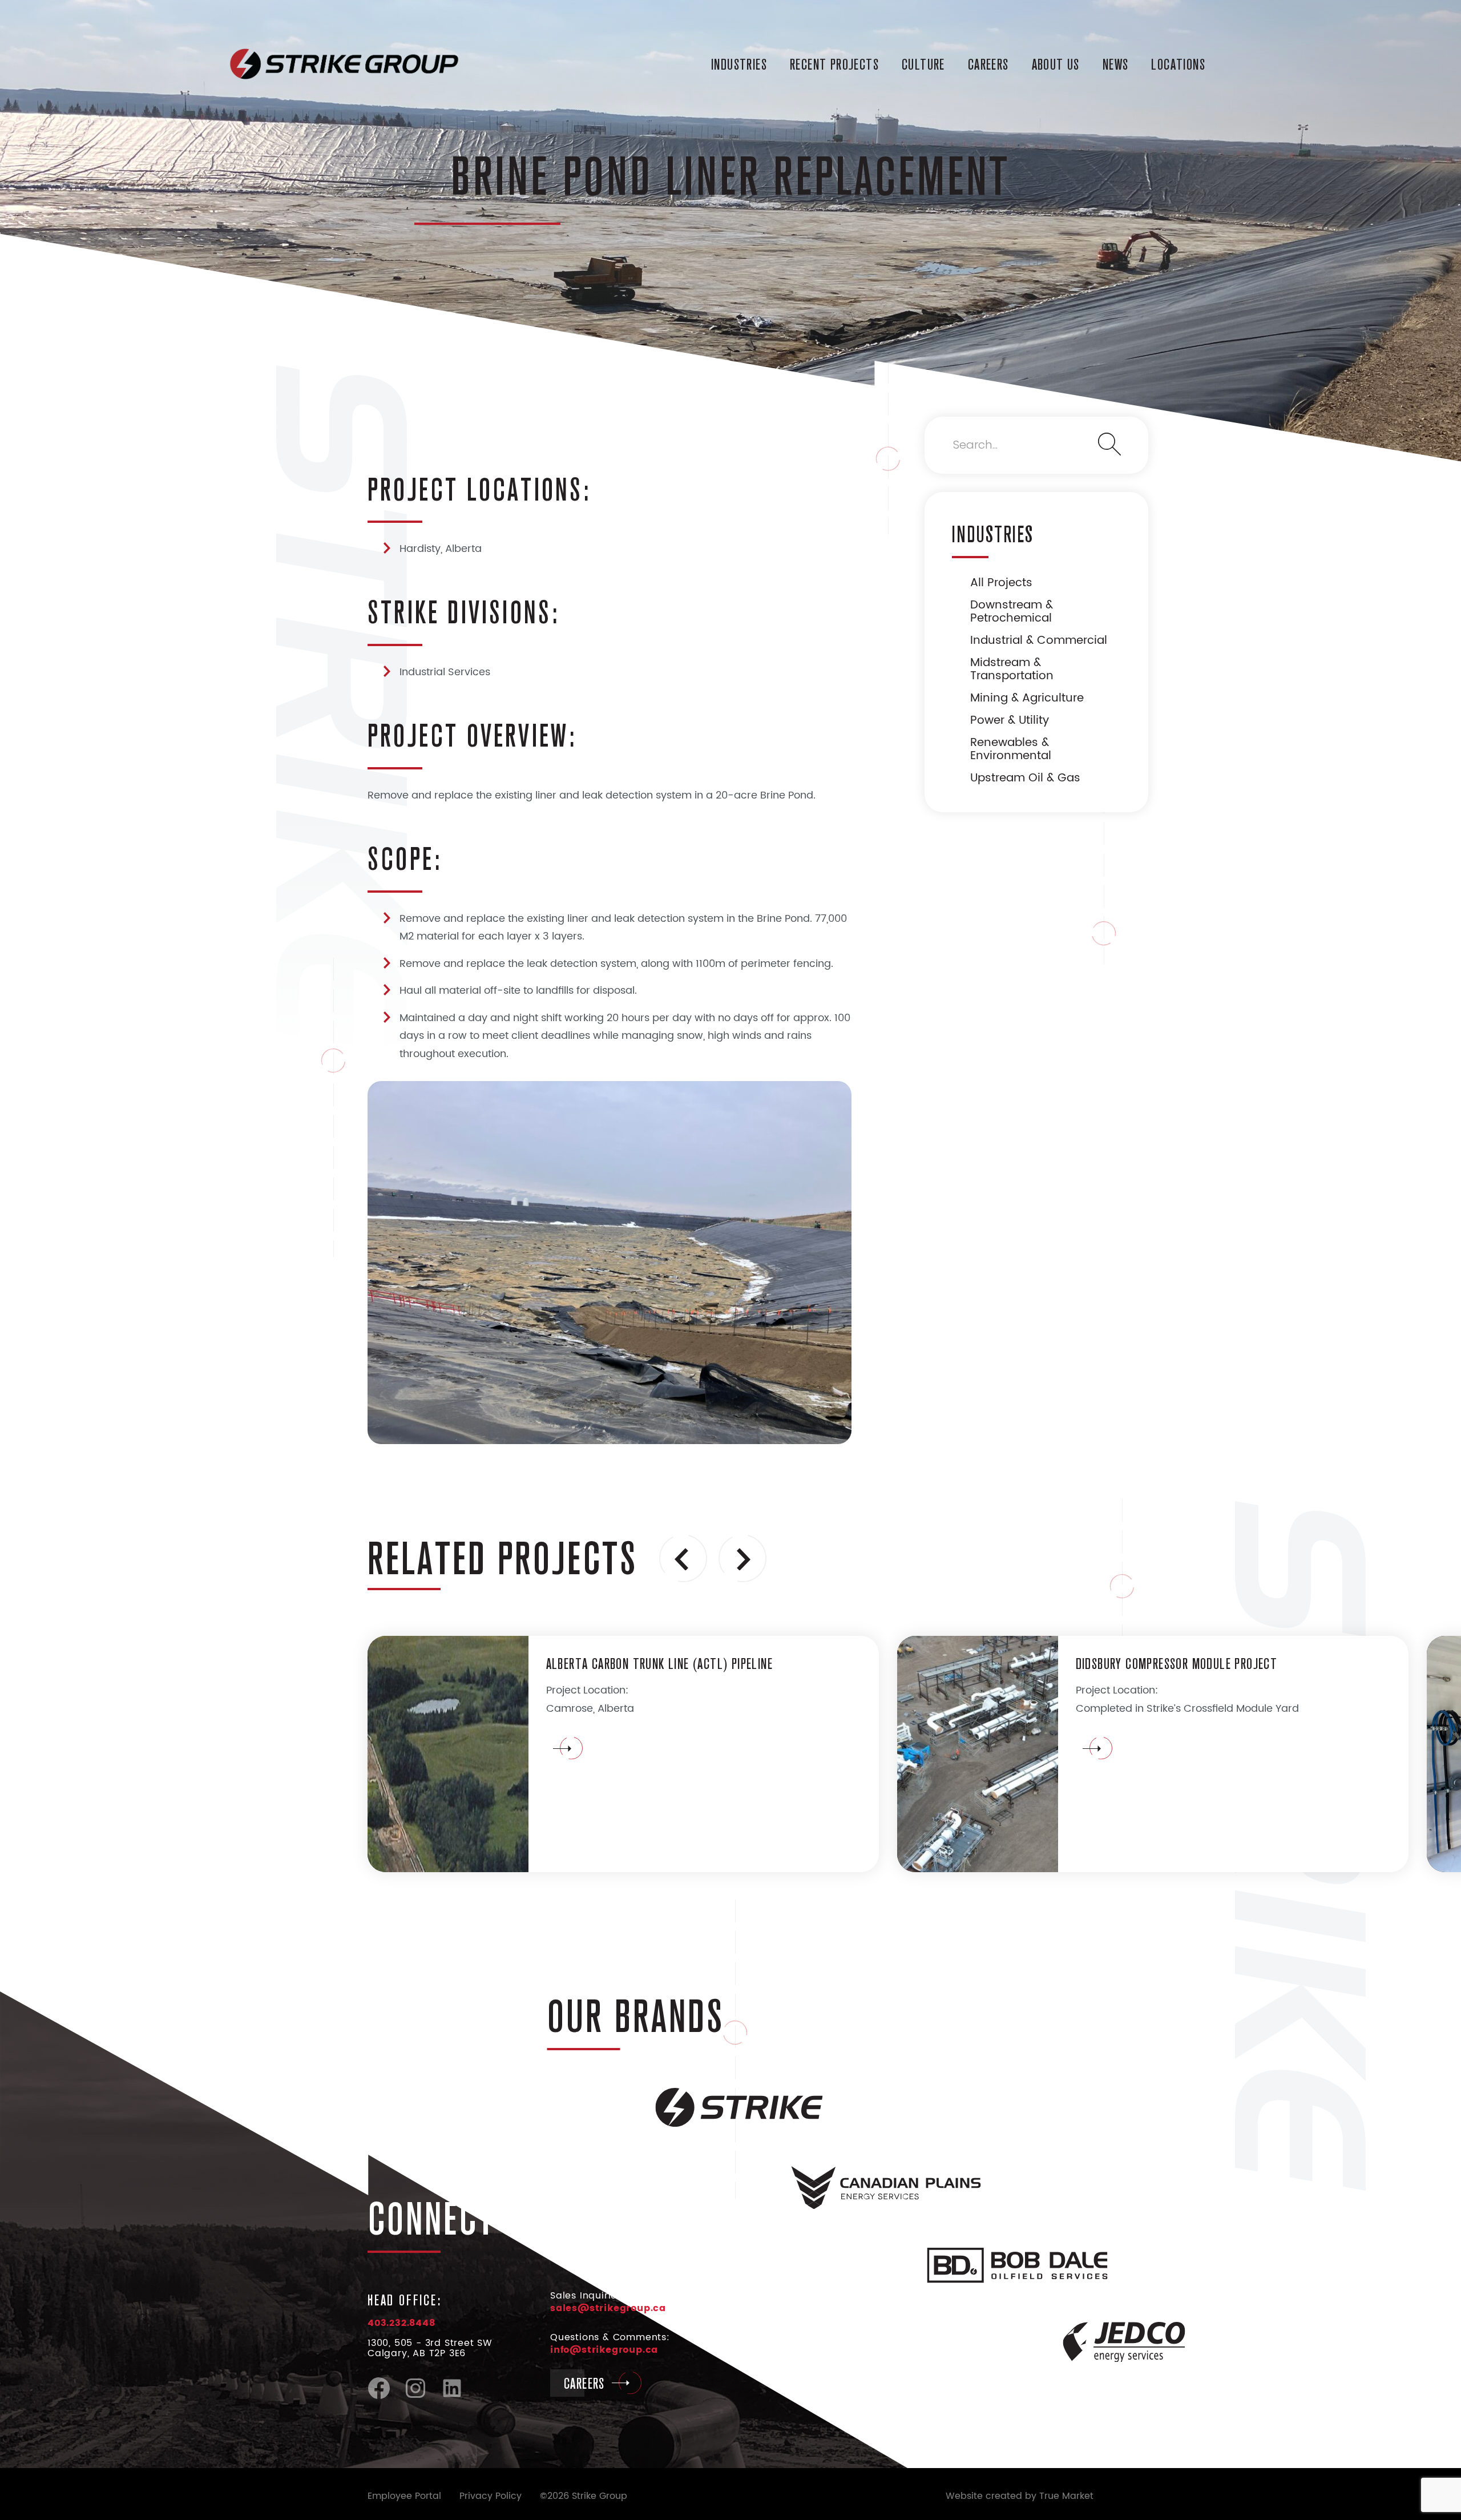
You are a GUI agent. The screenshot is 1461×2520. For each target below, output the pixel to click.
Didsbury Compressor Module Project (1177, 1663)
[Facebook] (379, 2397)
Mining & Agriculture (1027, 698)
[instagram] (415, 2397)
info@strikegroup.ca (604, 2350)
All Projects (1001, 583)
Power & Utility (1010, 721)
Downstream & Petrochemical (1012, 612)
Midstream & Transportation (1012, 670)
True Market (1066, 2496)
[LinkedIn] (452, 2397)
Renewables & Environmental (1011, 749)
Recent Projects (834, 64)
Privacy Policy (491, 2496)
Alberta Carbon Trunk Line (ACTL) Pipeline (659, 1663)
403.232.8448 (401, 2323)
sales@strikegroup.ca (608, 2308)
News (1116, 64)
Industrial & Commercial (1039, 641)
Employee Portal (404, 2496)
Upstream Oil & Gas (1025, 778)
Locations (1178, 64)
